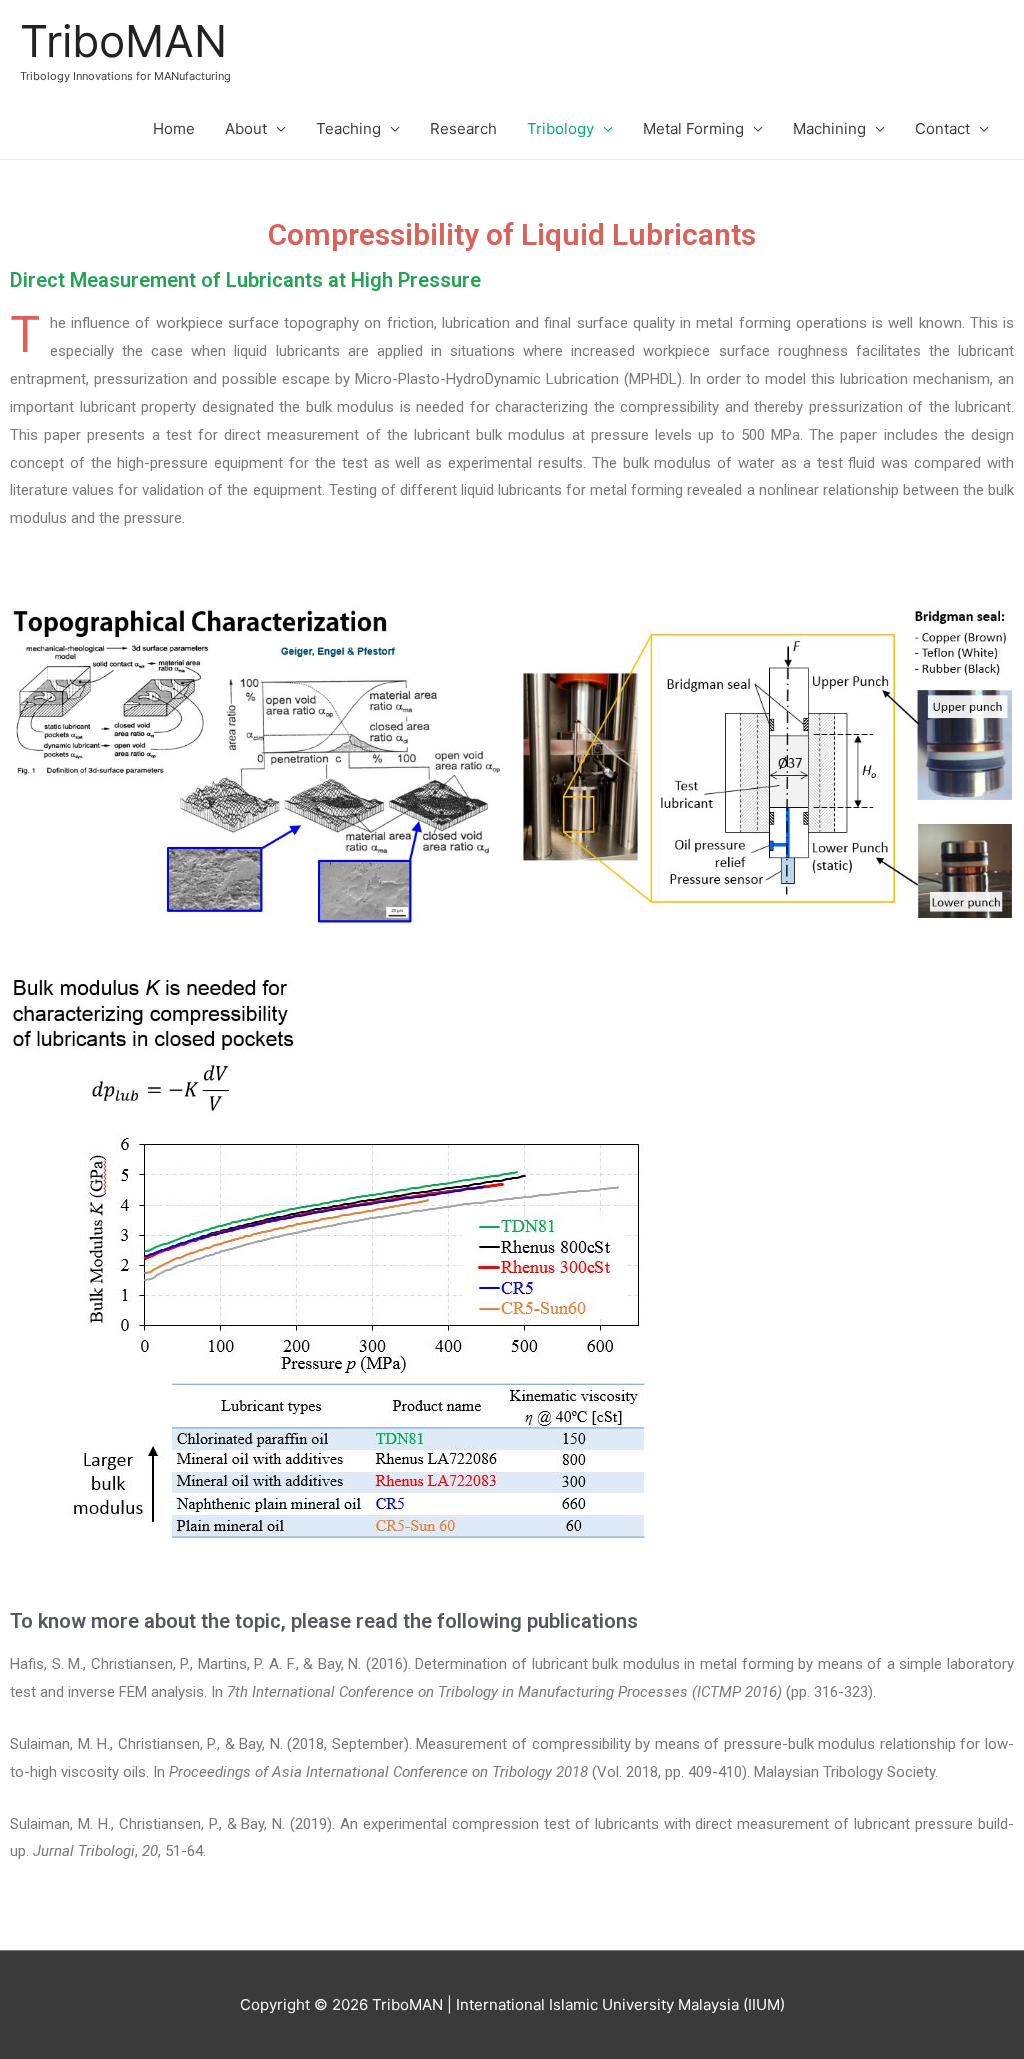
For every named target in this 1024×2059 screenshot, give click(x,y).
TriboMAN (123, 41)
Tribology (560, 128)
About (246, 128)
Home (174, 128)
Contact (942, 128)
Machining (829, 128)
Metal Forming (693, 128)
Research (463, 128)
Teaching (348, 128)
